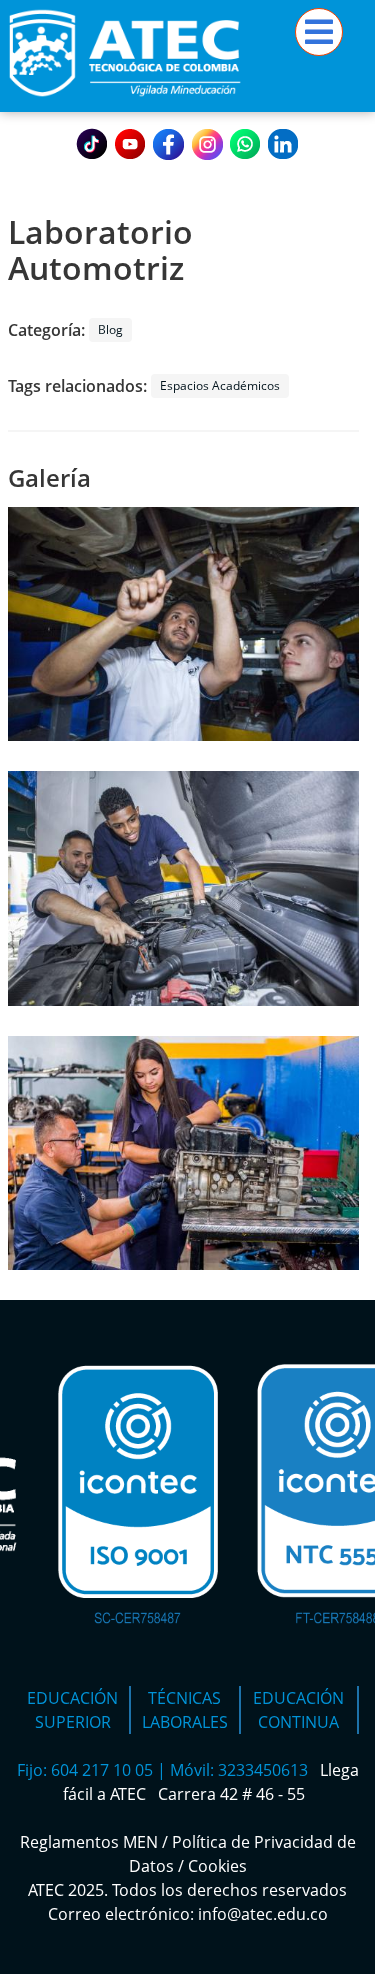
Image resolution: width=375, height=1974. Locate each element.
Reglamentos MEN (89, 1842)
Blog (110, 329)
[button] (183, 627)
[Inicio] (125, 100)
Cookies (217, 1866)
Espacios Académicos (220, 385)
